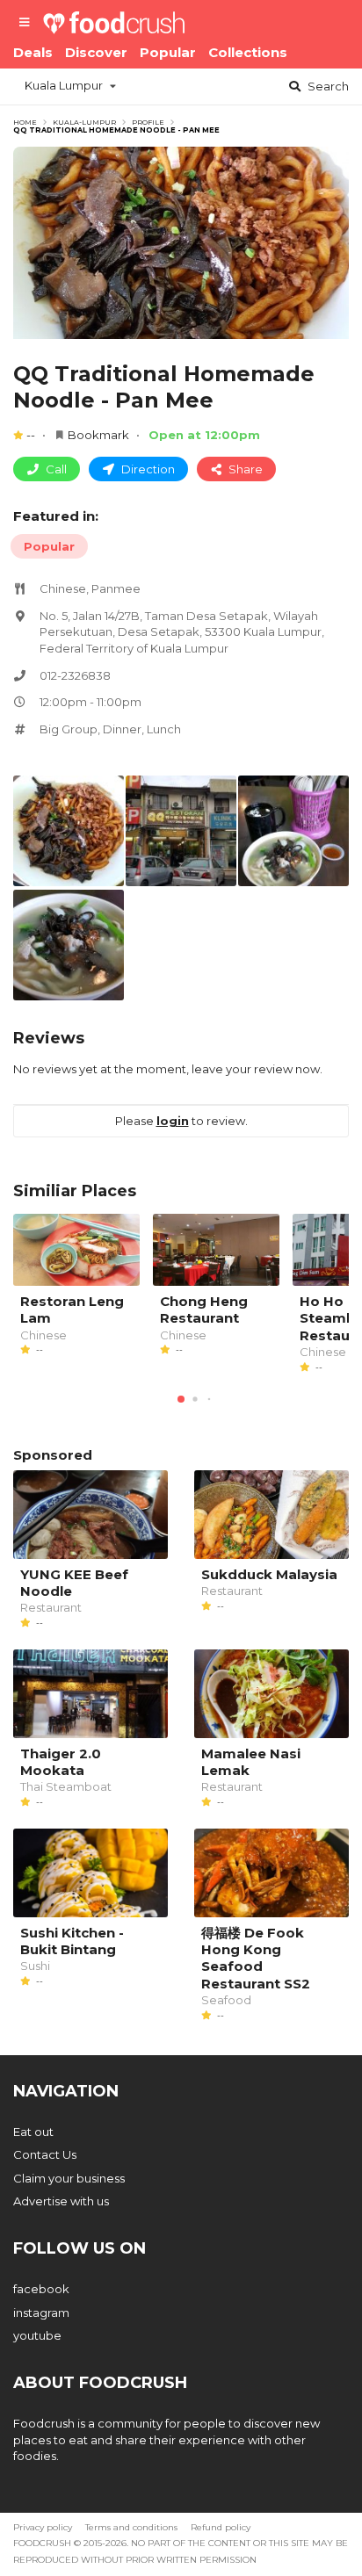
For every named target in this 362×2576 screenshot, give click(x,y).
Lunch (164, 729)
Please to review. (181, 1121)
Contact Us (45, 2154)
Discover (96, 52)
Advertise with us (61, 2201)
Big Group (69, 729)
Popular (168, 52)
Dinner (122, 729)
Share (244, 469)
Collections (248, 52)
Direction (147, 469)
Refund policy (221, 2527)
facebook (41, 2289)
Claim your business (69, 2178)
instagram (41, 2313)
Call (55, 469)
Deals (33, 52)
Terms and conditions (131, 2527)
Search (327, 86)
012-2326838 (75, 675)
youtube (37, 2335)
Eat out (33, 2132)
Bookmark (98, 435)
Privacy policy (43, 2527)
